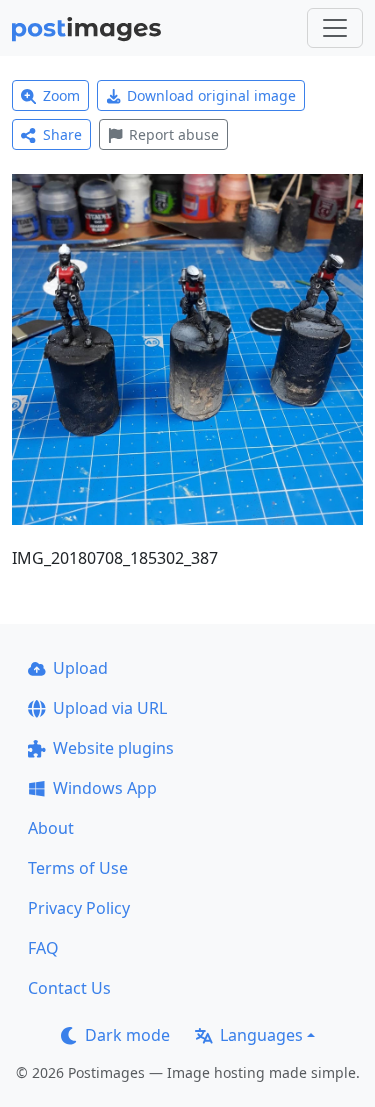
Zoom (61, 95)
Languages (261, 1035)
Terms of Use (78, 868)
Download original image (211, 95)
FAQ (43, 948)
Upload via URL (110, 708)
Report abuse (174, 134)
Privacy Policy (79, 908)
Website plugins (113, 748)
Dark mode (127, 1035)
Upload (80, 668)
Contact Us (69, 988)
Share (62, 134)
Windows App (105, 788)
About (51, 828)
